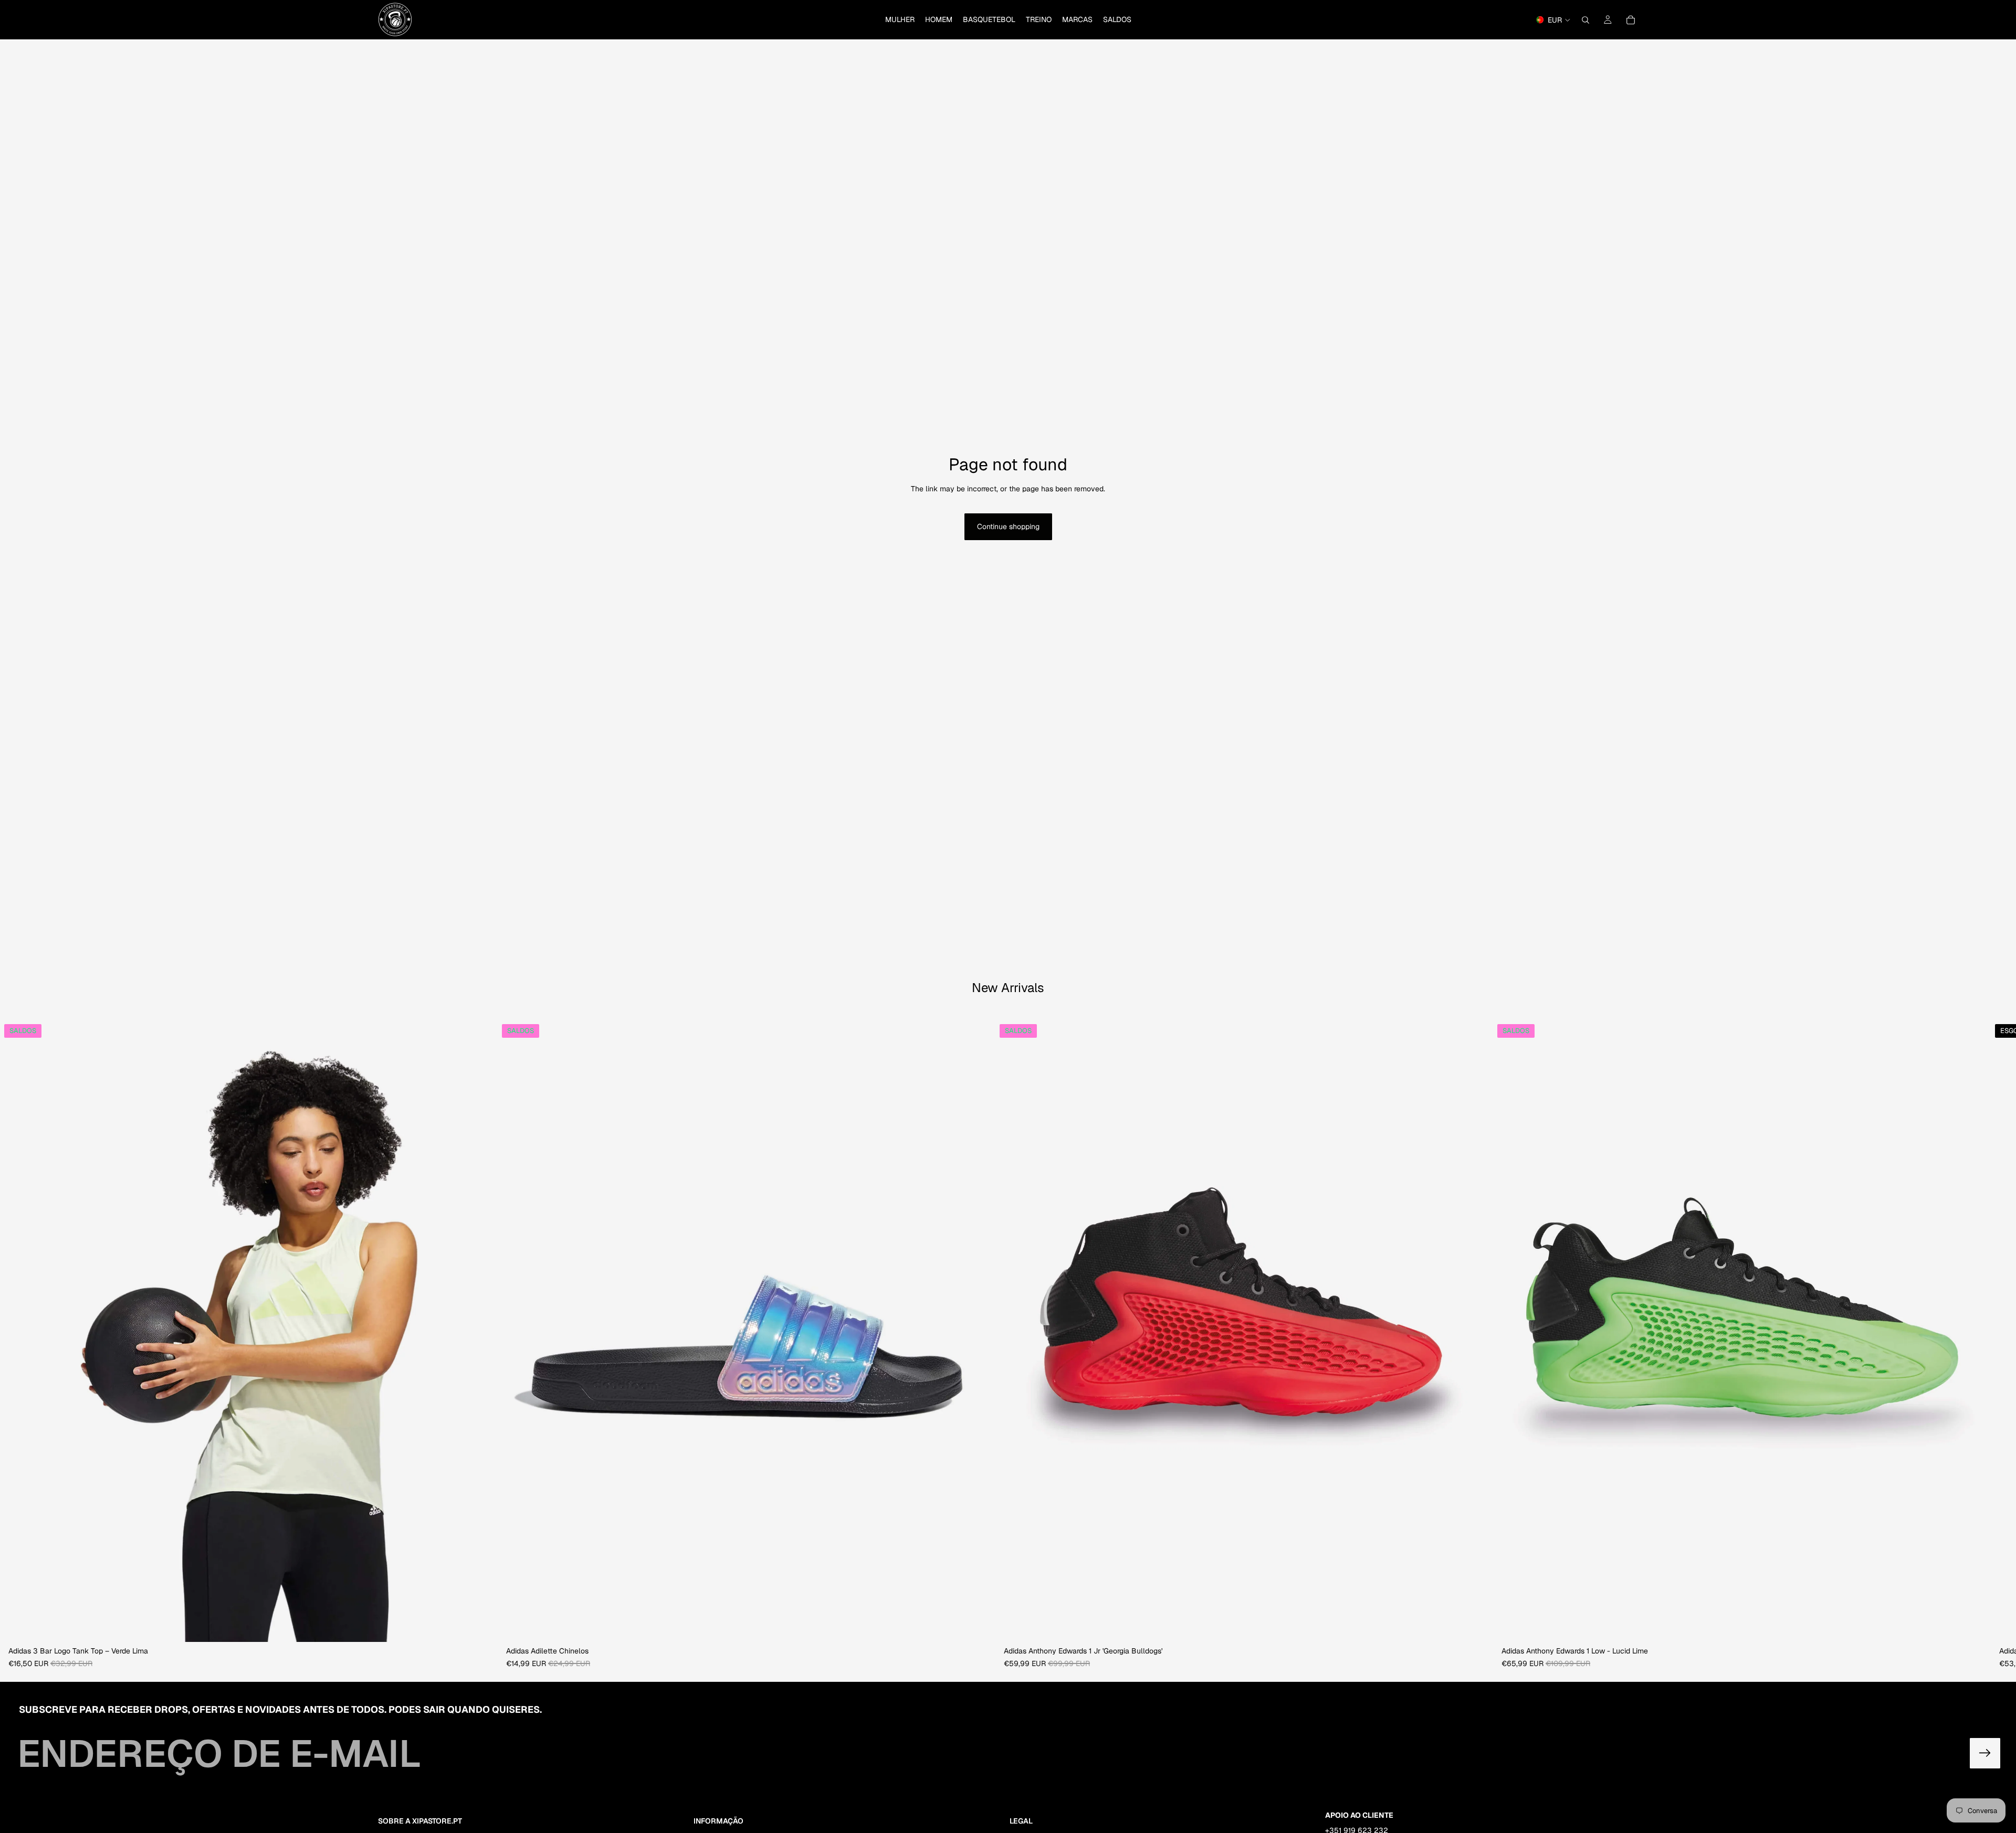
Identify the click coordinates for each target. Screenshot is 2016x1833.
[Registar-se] (1985, 1753)
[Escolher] (481, 1626)
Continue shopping (1008, 526)
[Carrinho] (1631, 20)
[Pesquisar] (1585, 20)
